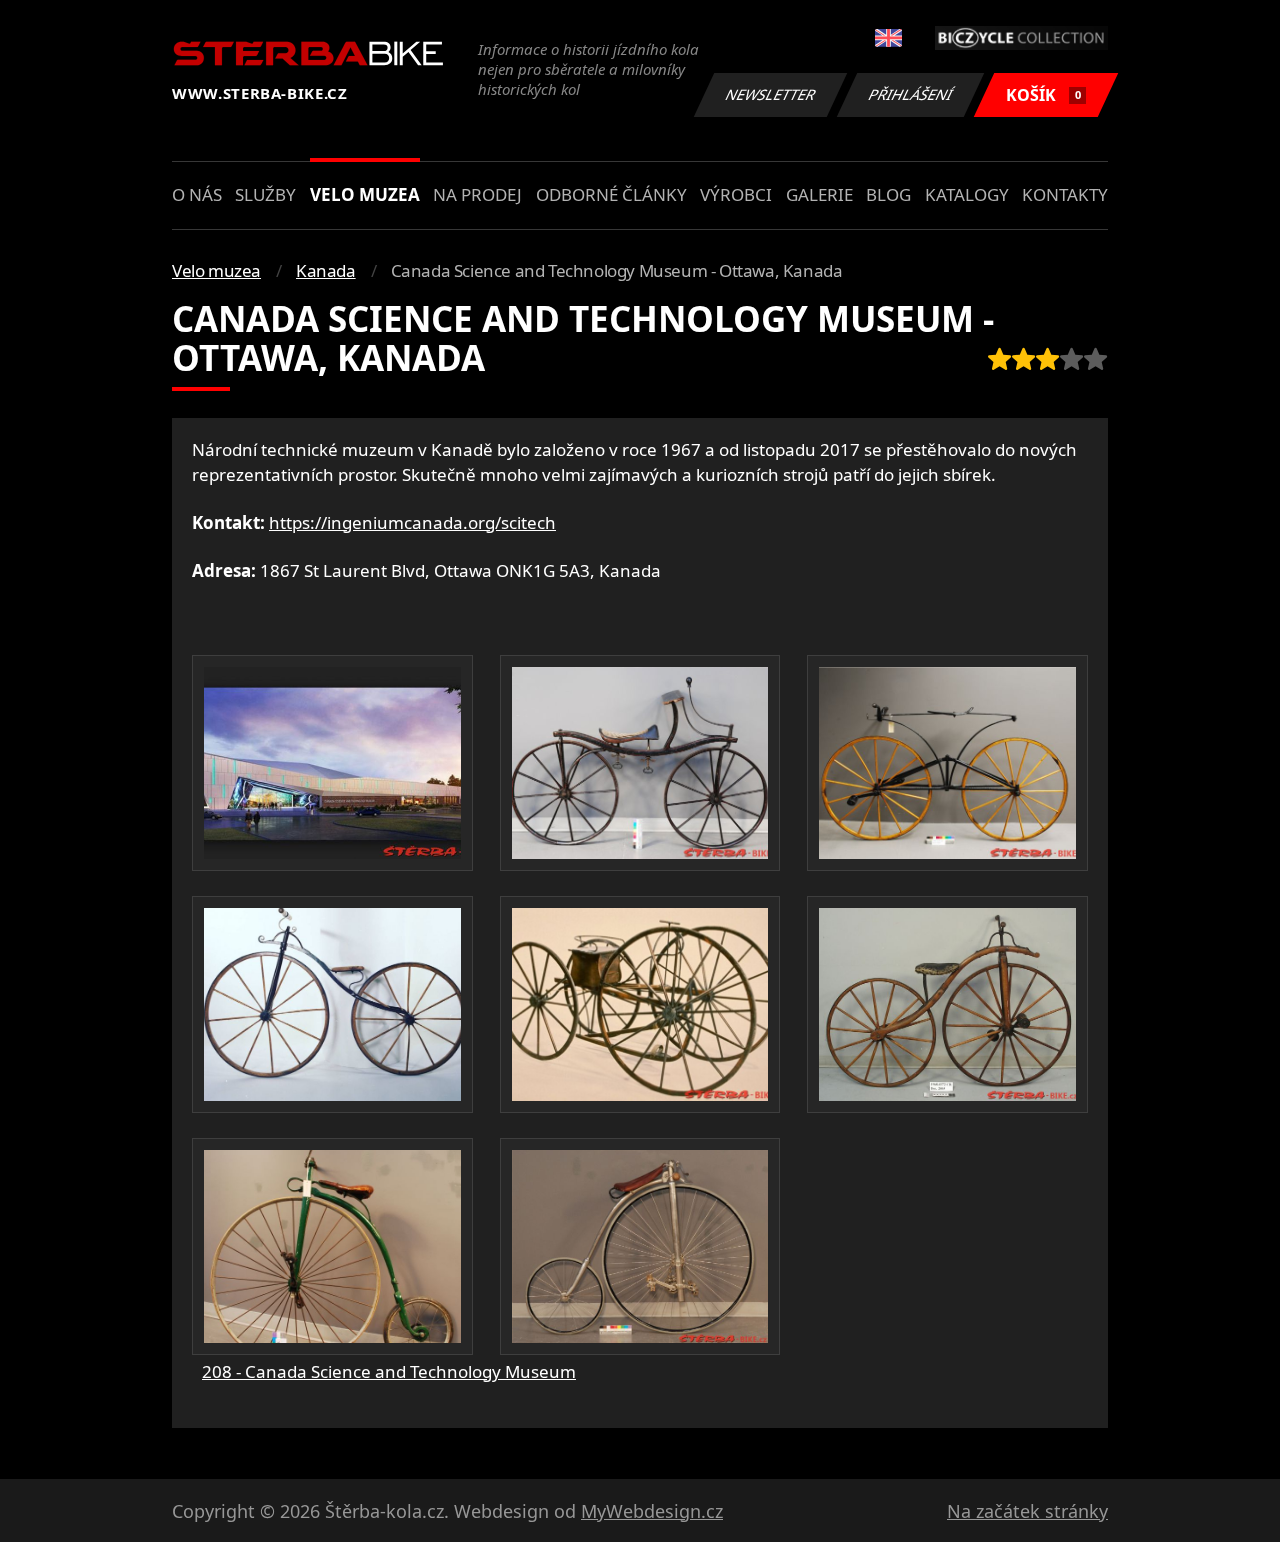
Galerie (819, 194)
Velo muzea (365, 194)
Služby (265, 194)
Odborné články (611, 194)
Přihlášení (911, 94)
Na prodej (477, 194)
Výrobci (736, 194)
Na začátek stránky (1027, 1511)
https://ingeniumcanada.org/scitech (412, 522)
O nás (197, 194)
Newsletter (771, 94)
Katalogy (967, 194)
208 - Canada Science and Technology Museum (389, 1371)
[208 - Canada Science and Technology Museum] (332, 763)
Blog (888, 194)
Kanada (326, 270)
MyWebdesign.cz (652, 1511)
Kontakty (1065, 194)
